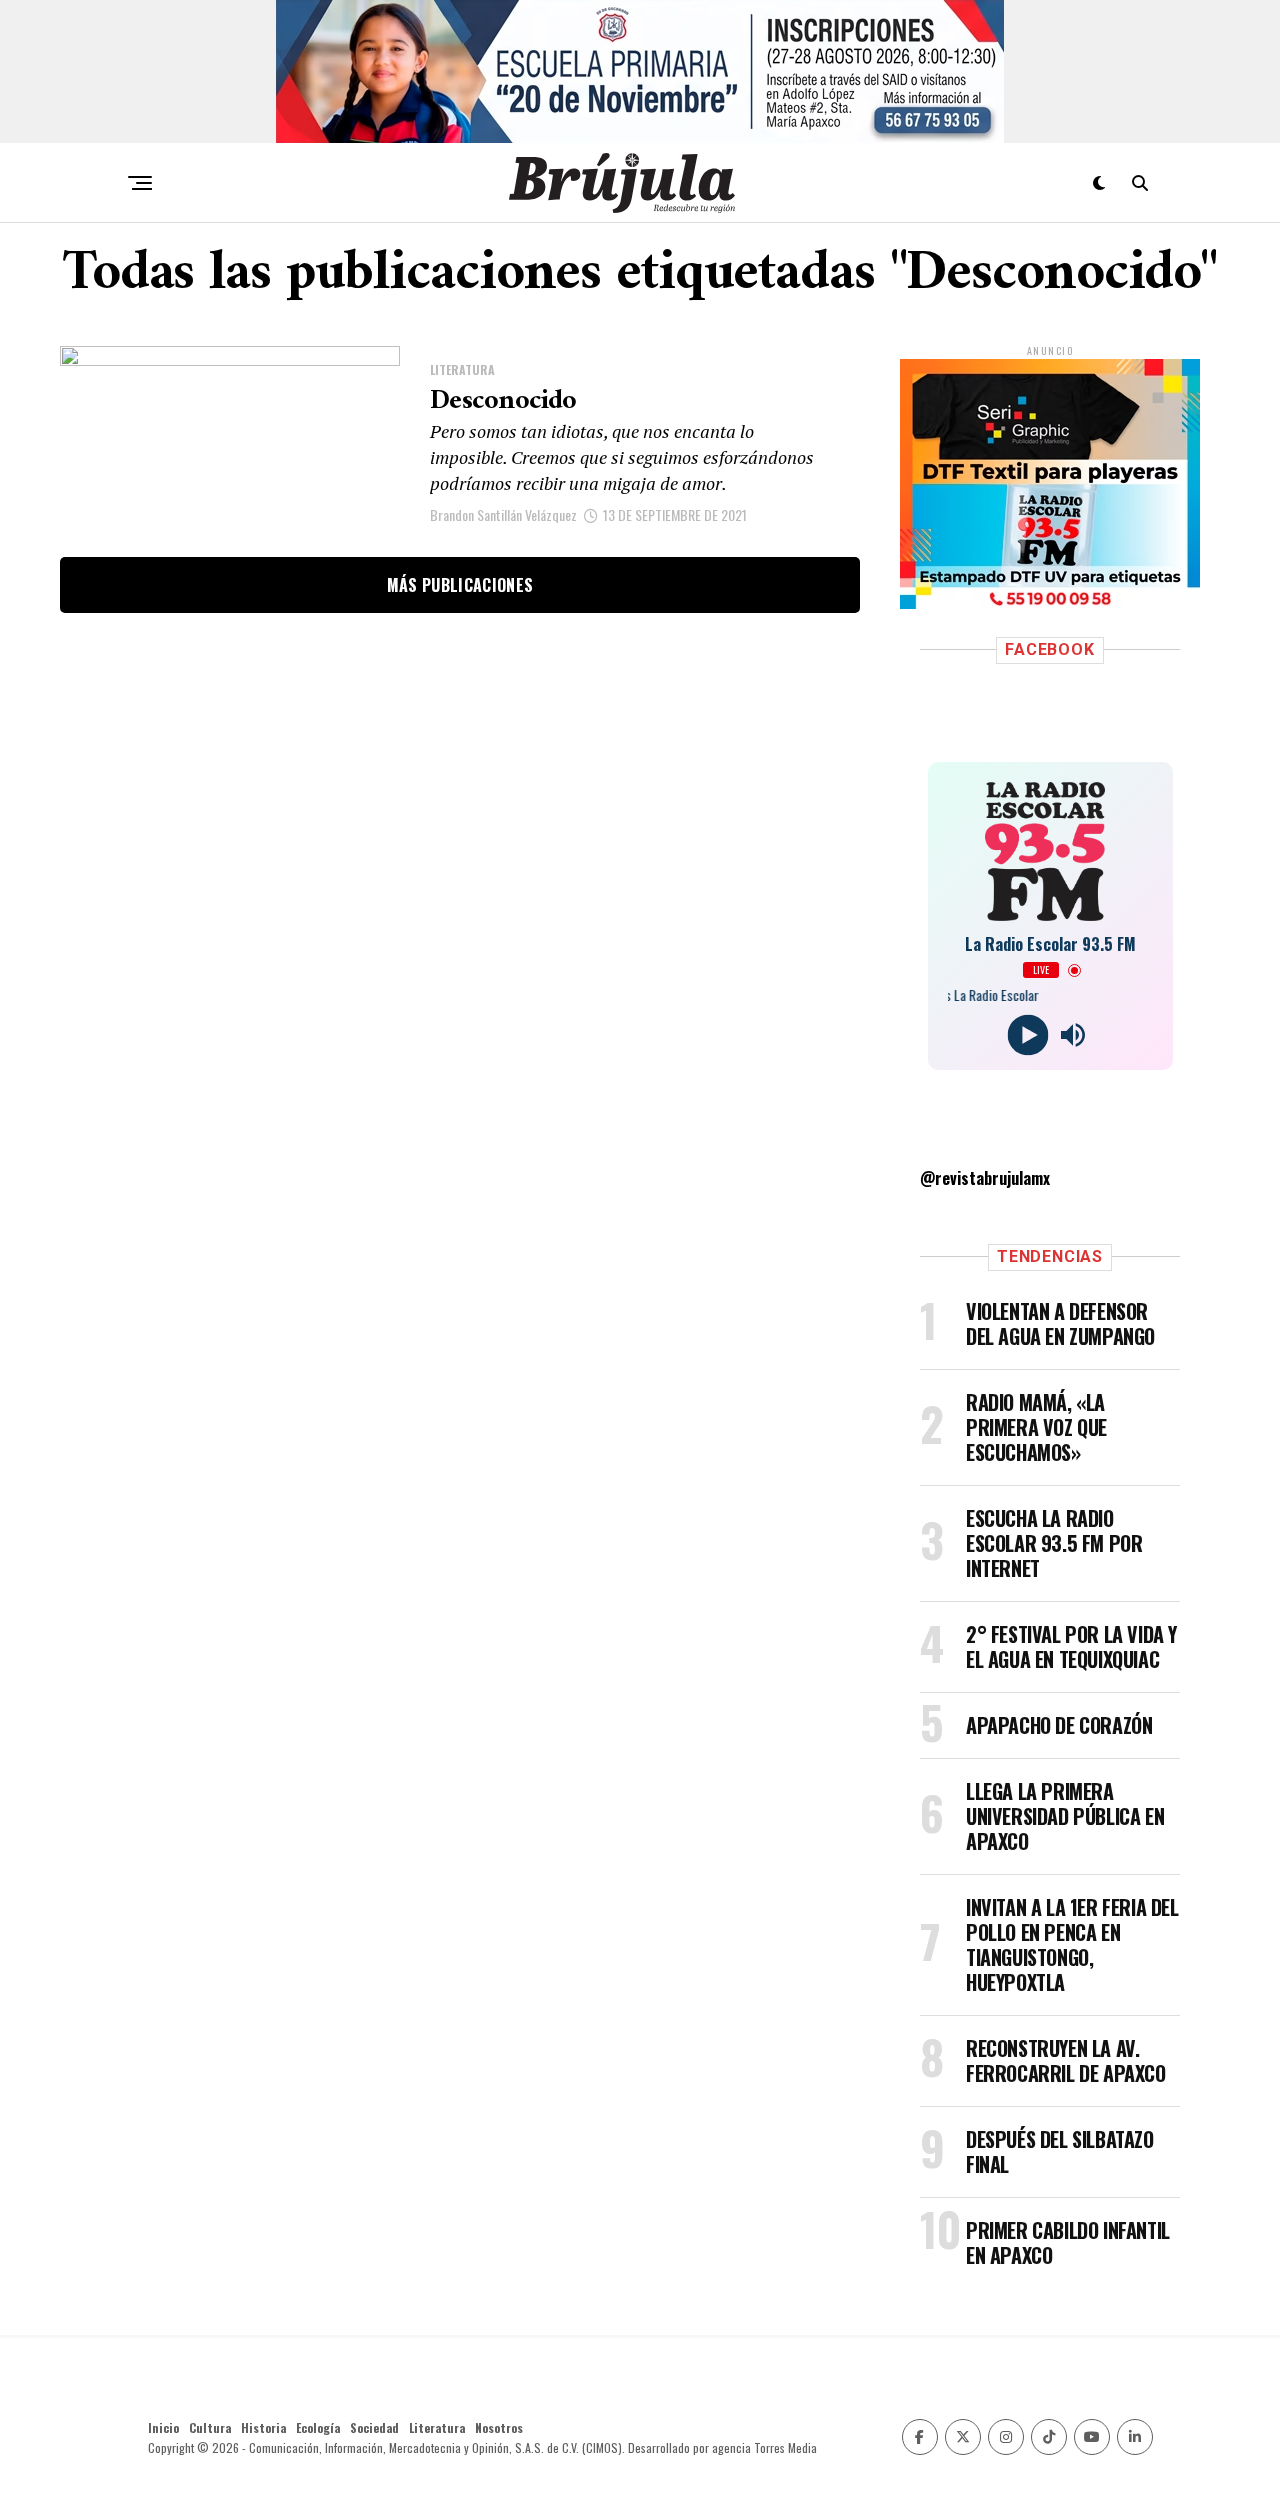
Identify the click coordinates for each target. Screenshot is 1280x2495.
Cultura (210, 2427)
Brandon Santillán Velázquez (503, 514)
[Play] (1027, 1035)
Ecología (318, 2427)
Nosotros (499, 2427)
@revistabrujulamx (985, 1178)
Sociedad (374, 2427)
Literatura (437, 2427)
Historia (263, 2427)
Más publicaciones (460, 585)
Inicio (163, 2427)
